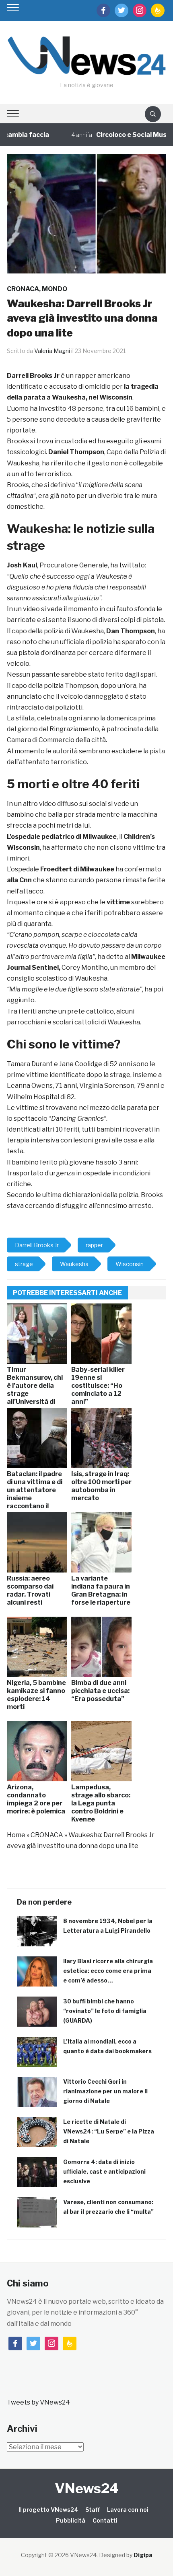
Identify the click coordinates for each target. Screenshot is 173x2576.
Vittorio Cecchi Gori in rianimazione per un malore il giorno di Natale (105, 2091)
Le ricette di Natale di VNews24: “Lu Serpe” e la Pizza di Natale (109, 2131)
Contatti (105, 2520)
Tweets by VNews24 (38, 2402)
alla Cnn (19, 880)
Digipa (143, 2555)
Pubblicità (71, 2520)
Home (16, 1835)
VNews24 (87, 2488)
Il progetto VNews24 (48, 2510)
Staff (93, 2510)
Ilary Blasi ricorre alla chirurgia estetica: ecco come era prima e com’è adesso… (108, 1971)
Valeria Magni (52, 351)
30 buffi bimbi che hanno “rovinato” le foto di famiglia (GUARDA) (105, 2011)
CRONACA (23, 289)
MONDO (55, 289)
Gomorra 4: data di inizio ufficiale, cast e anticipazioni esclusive (104, 2171)
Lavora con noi (128, 2510)
